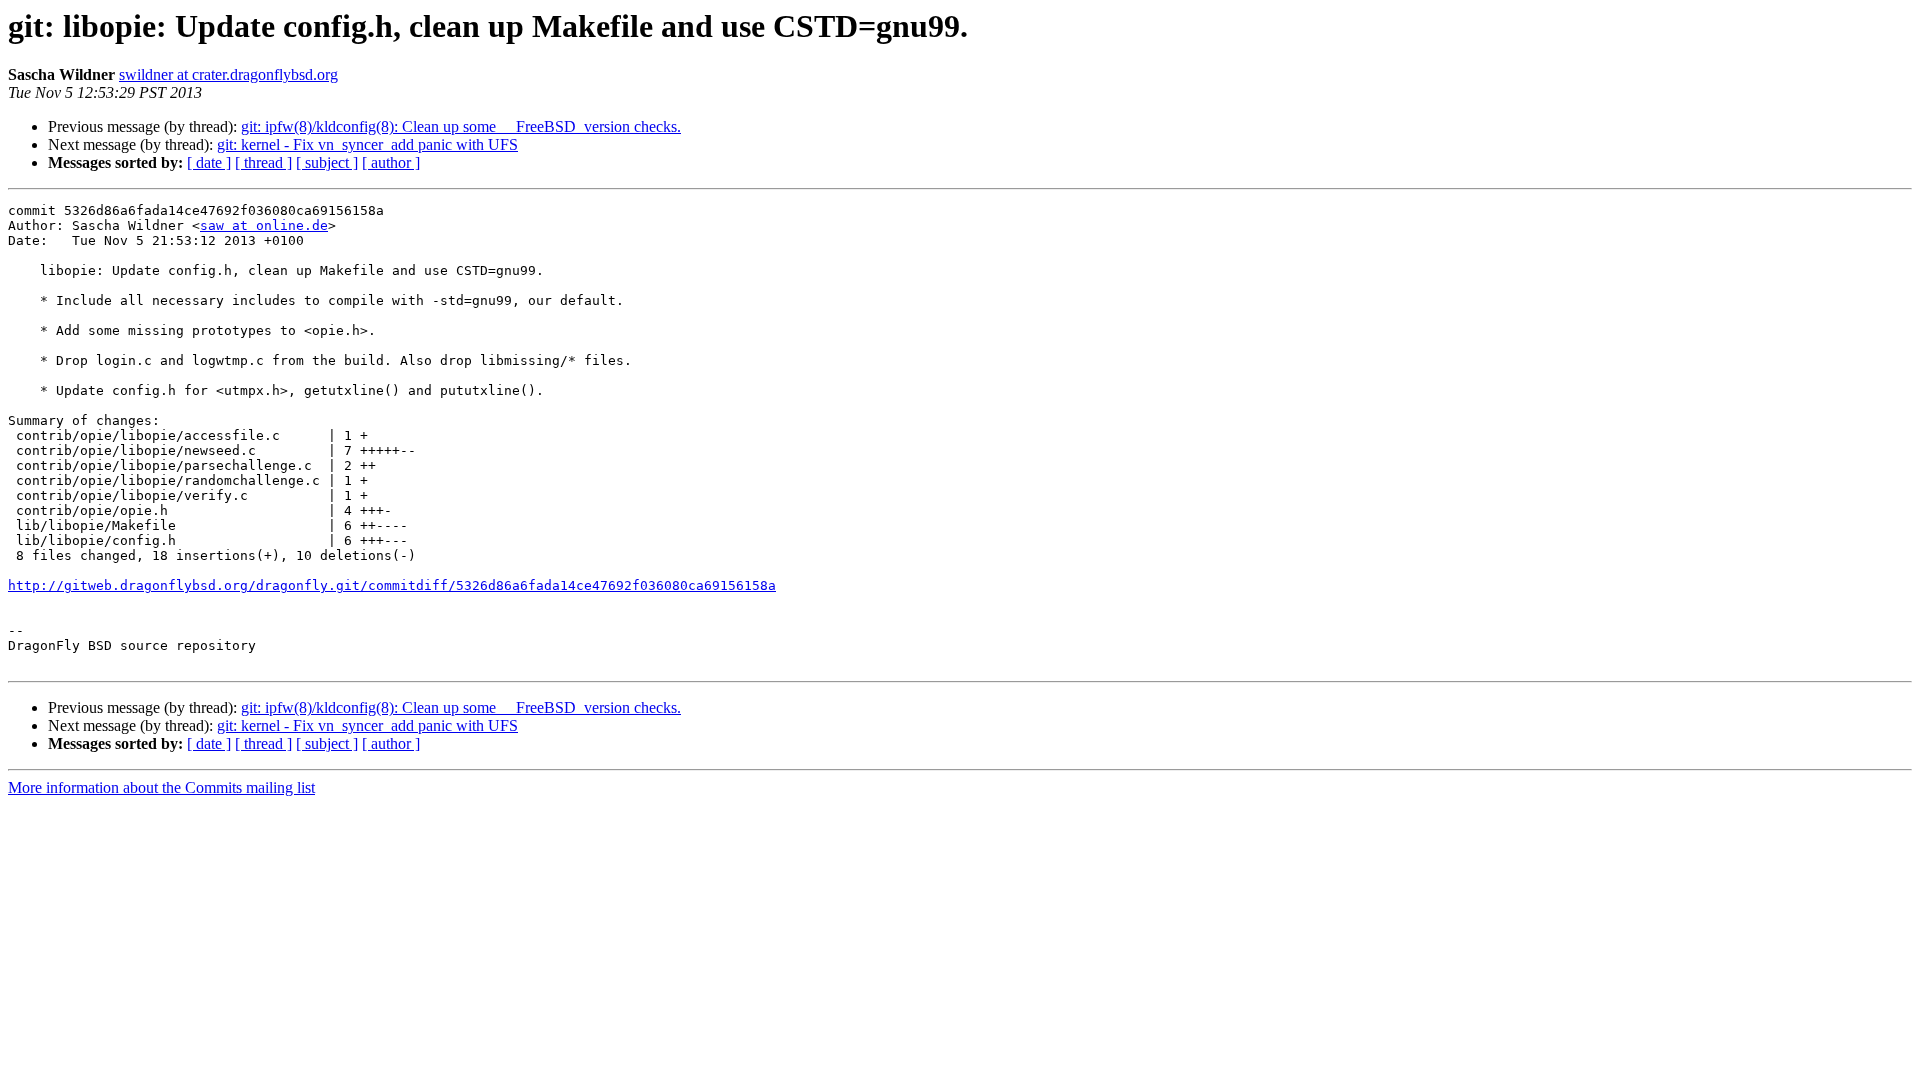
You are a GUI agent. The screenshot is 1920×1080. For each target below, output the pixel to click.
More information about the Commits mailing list (161, 787)
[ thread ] (263, 162)
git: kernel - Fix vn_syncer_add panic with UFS (367, 144)
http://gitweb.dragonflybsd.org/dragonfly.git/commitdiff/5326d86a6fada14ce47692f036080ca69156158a (392, 585)
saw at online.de (264, 225)
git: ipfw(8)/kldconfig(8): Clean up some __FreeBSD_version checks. (461, 126)
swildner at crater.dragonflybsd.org (228, 74)
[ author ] (391, 162)
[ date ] (209, 162)
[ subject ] (327, 162)
